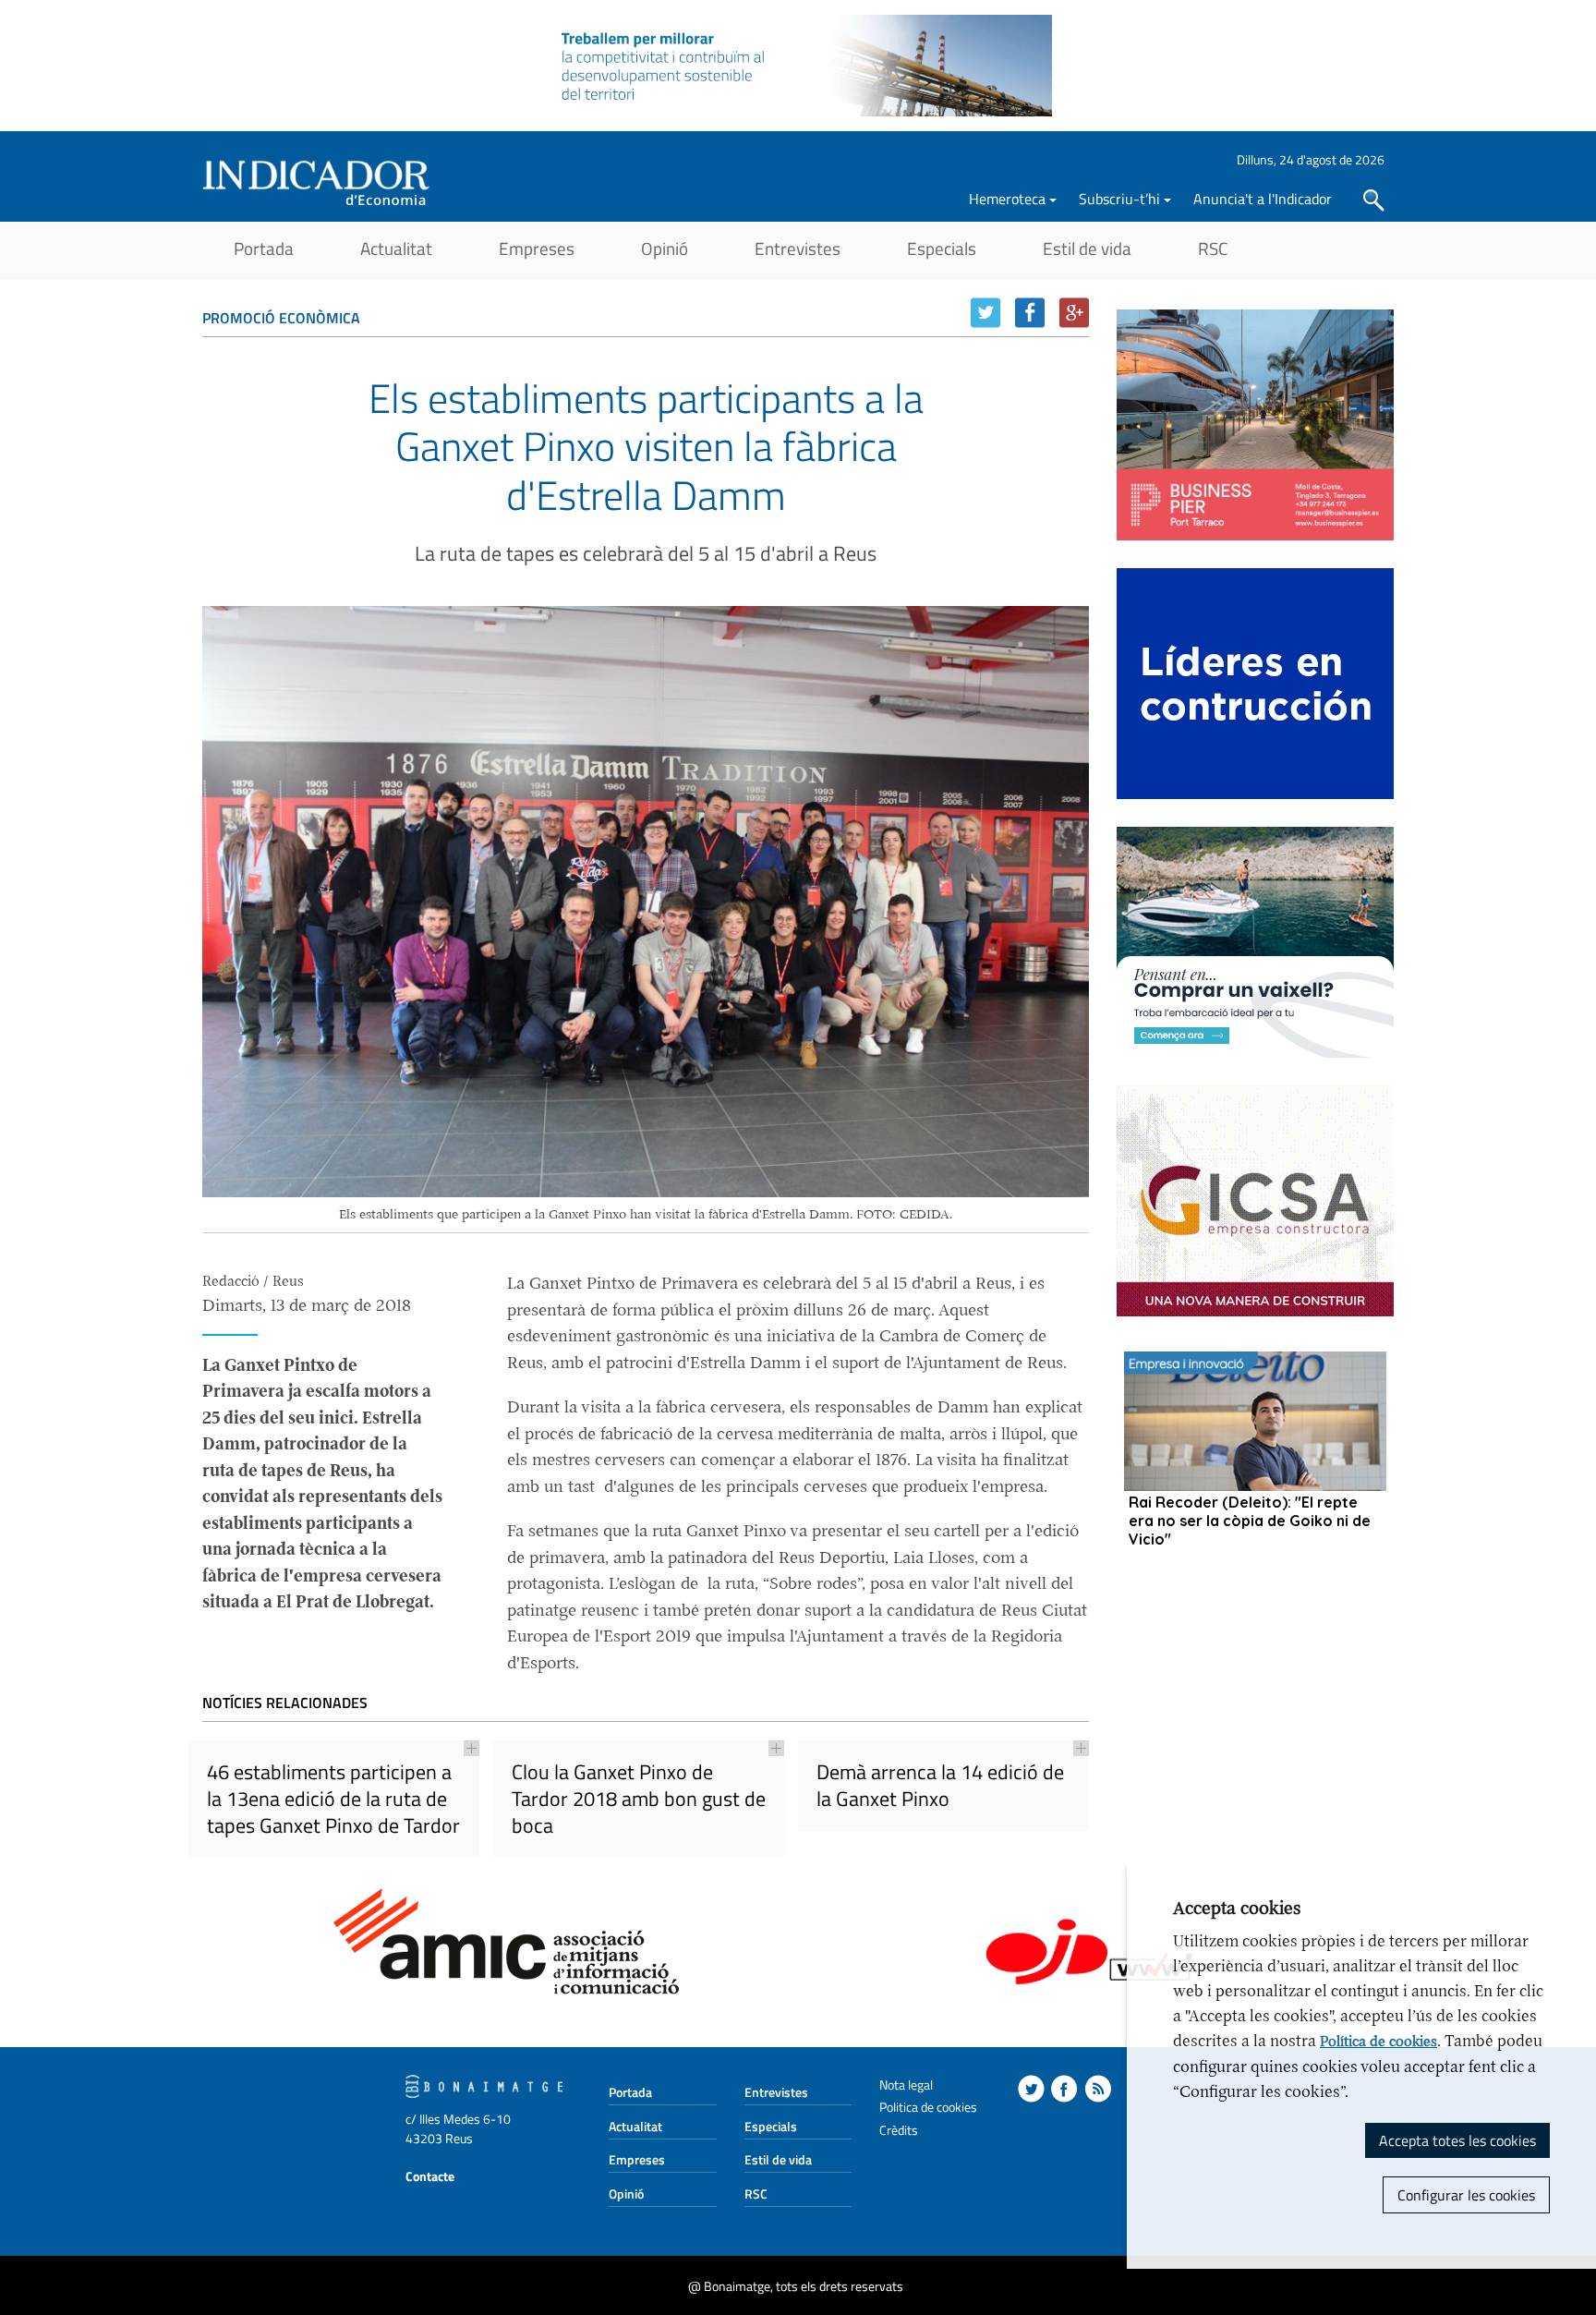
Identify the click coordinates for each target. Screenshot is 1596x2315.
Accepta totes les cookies (1457, 2140)
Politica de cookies (928, 2107)
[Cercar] (1374, 200)
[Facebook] (1030, 313)
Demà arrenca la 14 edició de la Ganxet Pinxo (940, 1785)
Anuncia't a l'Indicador (1263, 199)
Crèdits (899, 2130)
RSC (1213, 248)
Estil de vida (1087, 248)
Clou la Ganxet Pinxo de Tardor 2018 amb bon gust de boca (639, 1798)
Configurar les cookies (1466, 2195)
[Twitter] (985, 313)
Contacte (430, 2176)
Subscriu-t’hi (1119, 199)
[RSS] (1098, 2089)
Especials (942, 248)
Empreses (537, 248)
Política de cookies (1378, 2042)
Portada (264, 248)
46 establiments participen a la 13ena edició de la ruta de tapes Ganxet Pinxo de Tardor (333, 1798)
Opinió (665, 248)
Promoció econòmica (281, 318)
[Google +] (1074, 313)
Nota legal (906, 2085)
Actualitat (396, 248)
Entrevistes (798, 248)
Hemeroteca (1007, 199)
